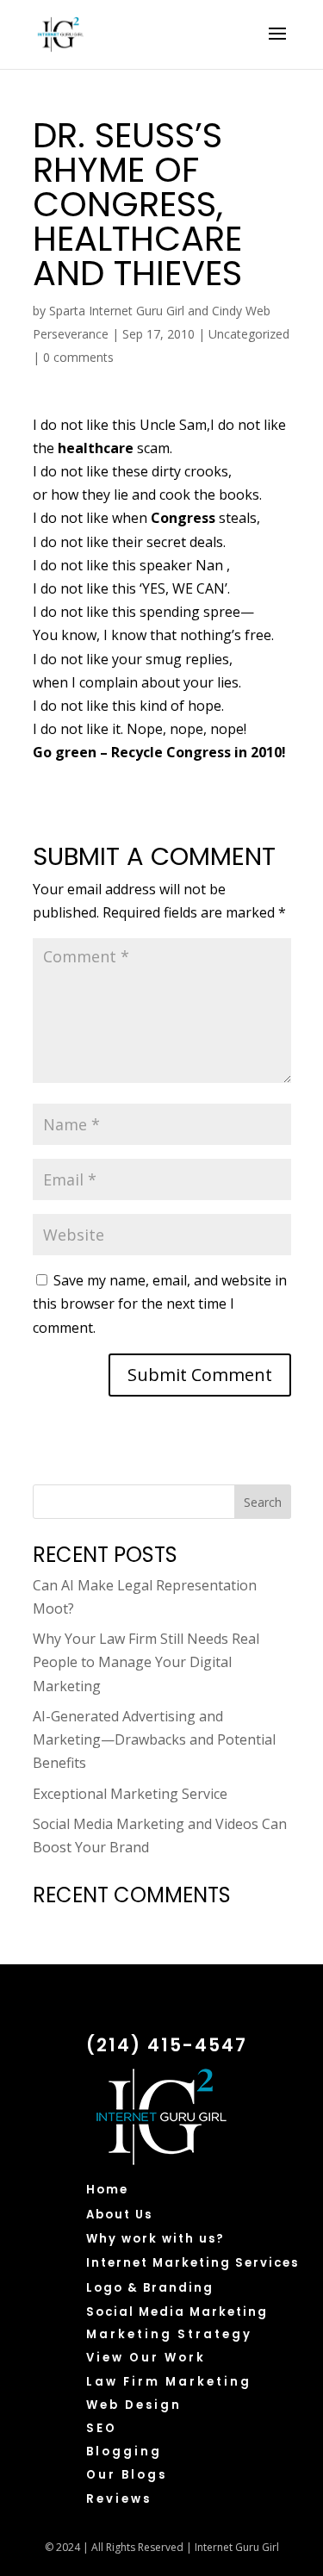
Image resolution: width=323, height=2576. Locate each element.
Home (107, 2190)
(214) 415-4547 (167, 2045)
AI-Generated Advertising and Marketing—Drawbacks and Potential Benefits (154, 1739)
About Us (119, 2215)
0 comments (78, 357)
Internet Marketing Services (193, 2263)
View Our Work (146, 2358)
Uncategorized (249, 334)
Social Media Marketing (177, 2312)
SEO (102, 2428)
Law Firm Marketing (169, 2382)
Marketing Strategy (169, 2334)
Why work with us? (155, 2239)
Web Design (134, 2405)
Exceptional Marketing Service (130, 1794)
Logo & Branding (150, 2288)
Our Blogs (127, 2475)
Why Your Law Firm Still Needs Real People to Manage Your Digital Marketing (146, 1662)
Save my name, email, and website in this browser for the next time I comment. (160, 1304)
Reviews (119, 2499)
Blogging (124, 2452)
